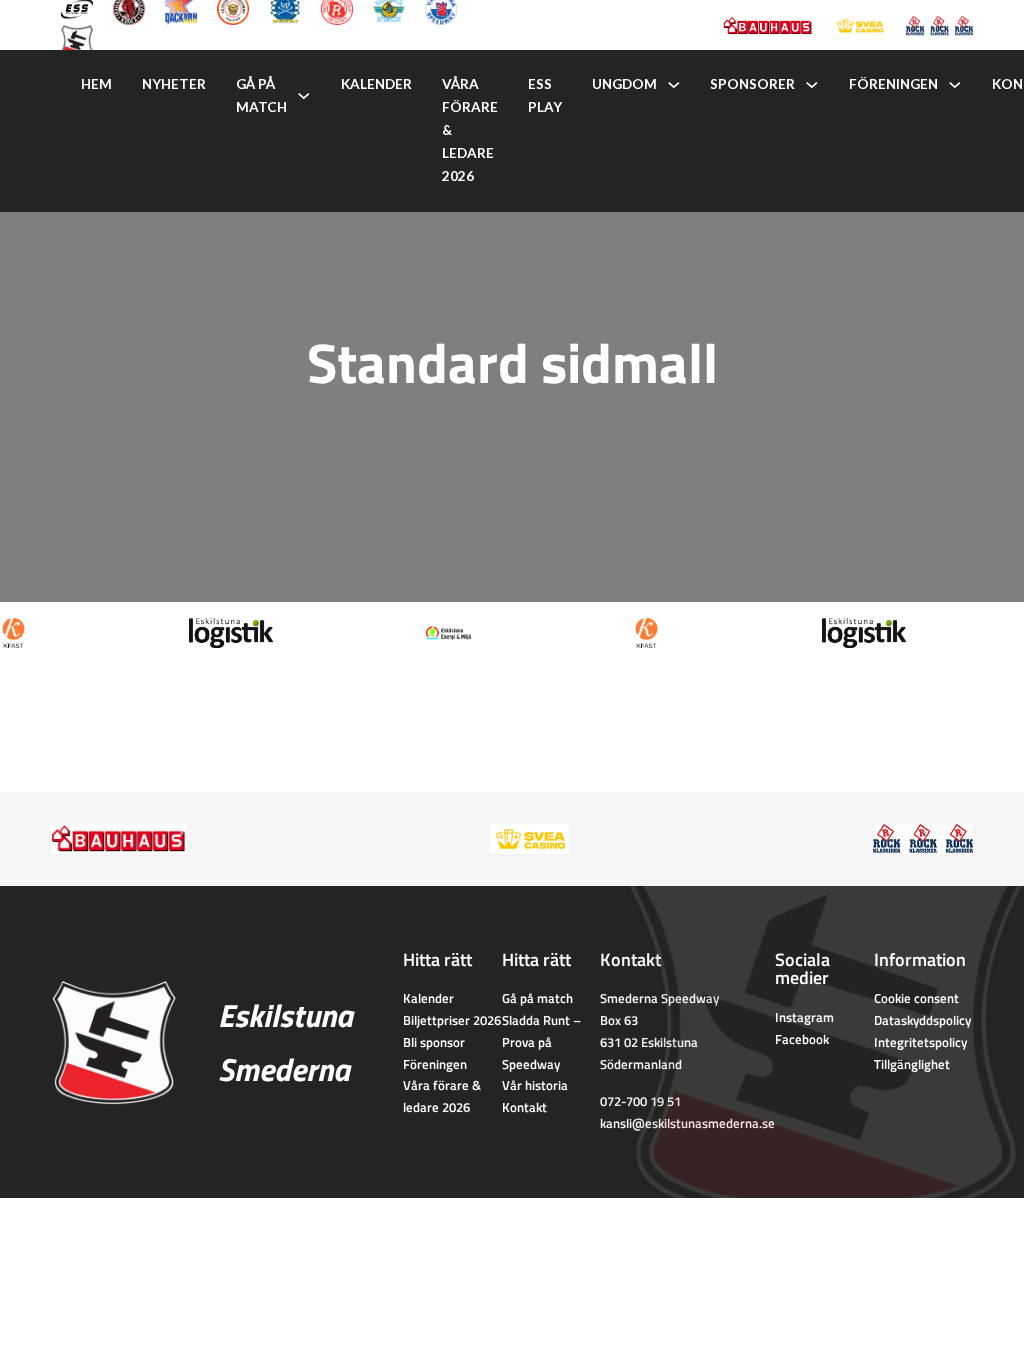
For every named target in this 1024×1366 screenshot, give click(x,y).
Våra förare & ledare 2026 (470, 130)
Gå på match (261, 95)
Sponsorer (752, 84)
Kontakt (524, 1107)
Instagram (804, 1017)
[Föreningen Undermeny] (955, 85)
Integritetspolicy (920, 1042)
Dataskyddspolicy (922, 1020)
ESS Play (545, 95)
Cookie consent (916, 998)
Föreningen (893, 84)
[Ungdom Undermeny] (674, 85)
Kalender (376, 84)
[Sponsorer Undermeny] (812, 85)
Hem (96, 84)
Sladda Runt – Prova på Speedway (541, 1042)
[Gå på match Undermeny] (304, 96)
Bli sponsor (434, 1042)
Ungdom (624, 84)
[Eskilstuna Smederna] (77, 39)
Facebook (802, 1039)
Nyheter (174, 84)
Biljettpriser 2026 (452, 1020)
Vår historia (535, 1085)
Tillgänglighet (912, 1064)
